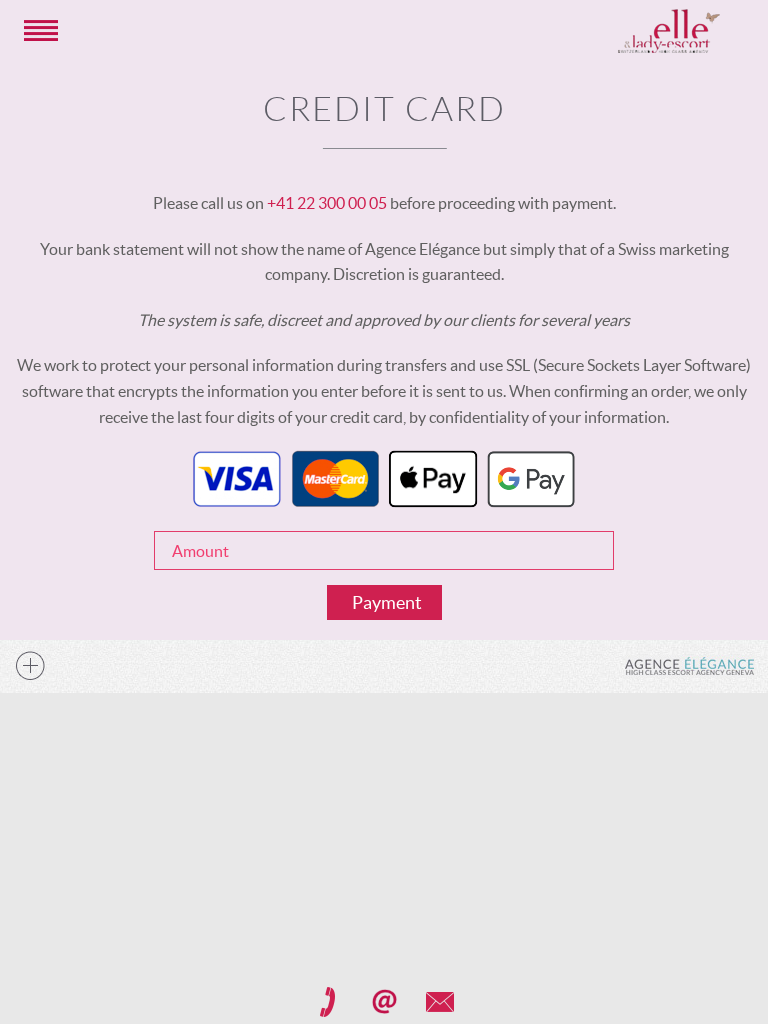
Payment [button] (387, 602)
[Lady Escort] (669, 31)
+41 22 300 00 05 (327, 203)
